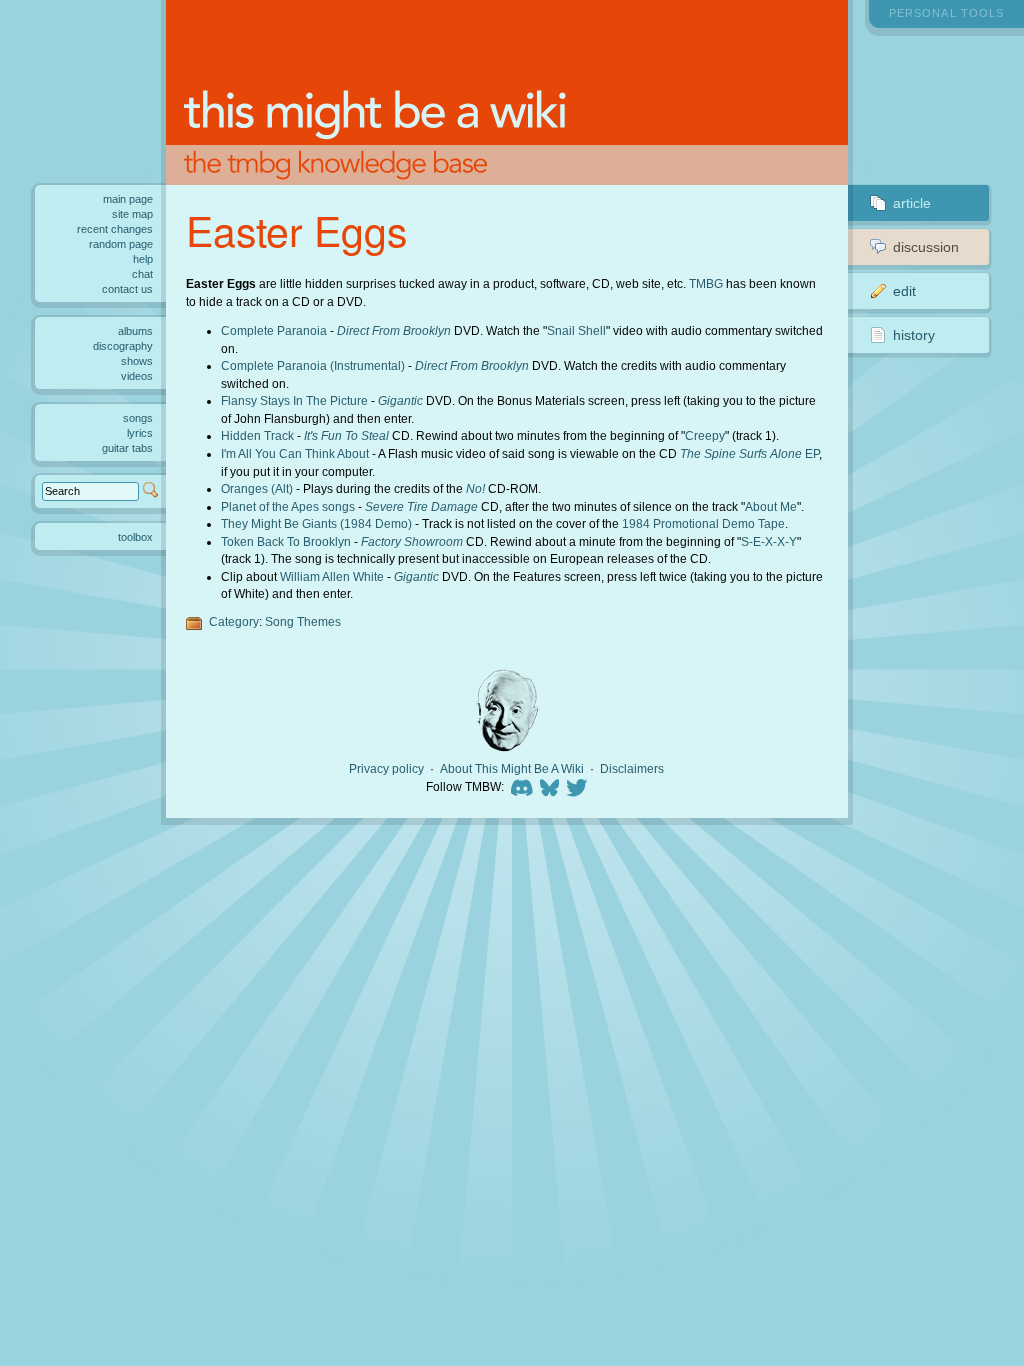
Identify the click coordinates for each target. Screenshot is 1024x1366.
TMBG (706, 283)
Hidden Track (257, 435)
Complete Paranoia (274, 330)
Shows (137, 361)
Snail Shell (576, 330)
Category (234, 621)
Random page (121, 244)
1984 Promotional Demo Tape (703, 523)
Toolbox (135, 537)
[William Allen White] (507, 710)
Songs (138, 418)
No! (475, 488)
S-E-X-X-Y (769, 541)
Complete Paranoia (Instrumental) (313, 365)
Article (912, 203)
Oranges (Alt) (257, 488)
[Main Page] (507, 92)
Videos (137, 376)
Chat (142, 274)
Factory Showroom (412, 541)
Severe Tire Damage (421, 506)
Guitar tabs (127, 448)
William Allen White (332, 576)
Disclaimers (632, 769)
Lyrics (140, 433)
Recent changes (115, 229)
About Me (771, 506)
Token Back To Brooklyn (286, 541)
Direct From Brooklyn (394, 330)
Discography (123, 346)
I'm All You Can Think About (295, 453)
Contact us (127, 289)
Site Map (132, 214)
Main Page (128, 199)
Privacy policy (386, 769)
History (914, 335)
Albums (135, 331)
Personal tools (946, 13)
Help (143, 259)
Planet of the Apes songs (288, 506)
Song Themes (303, 621)
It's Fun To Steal (346, 435)
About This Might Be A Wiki (512, 769)
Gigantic (400, 400)
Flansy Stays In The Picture (294, 400)
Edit (904, 291)
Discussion (926, 247)
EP (749, 453)
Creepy (705, 435)
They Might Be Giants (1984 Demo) (316, 523)
